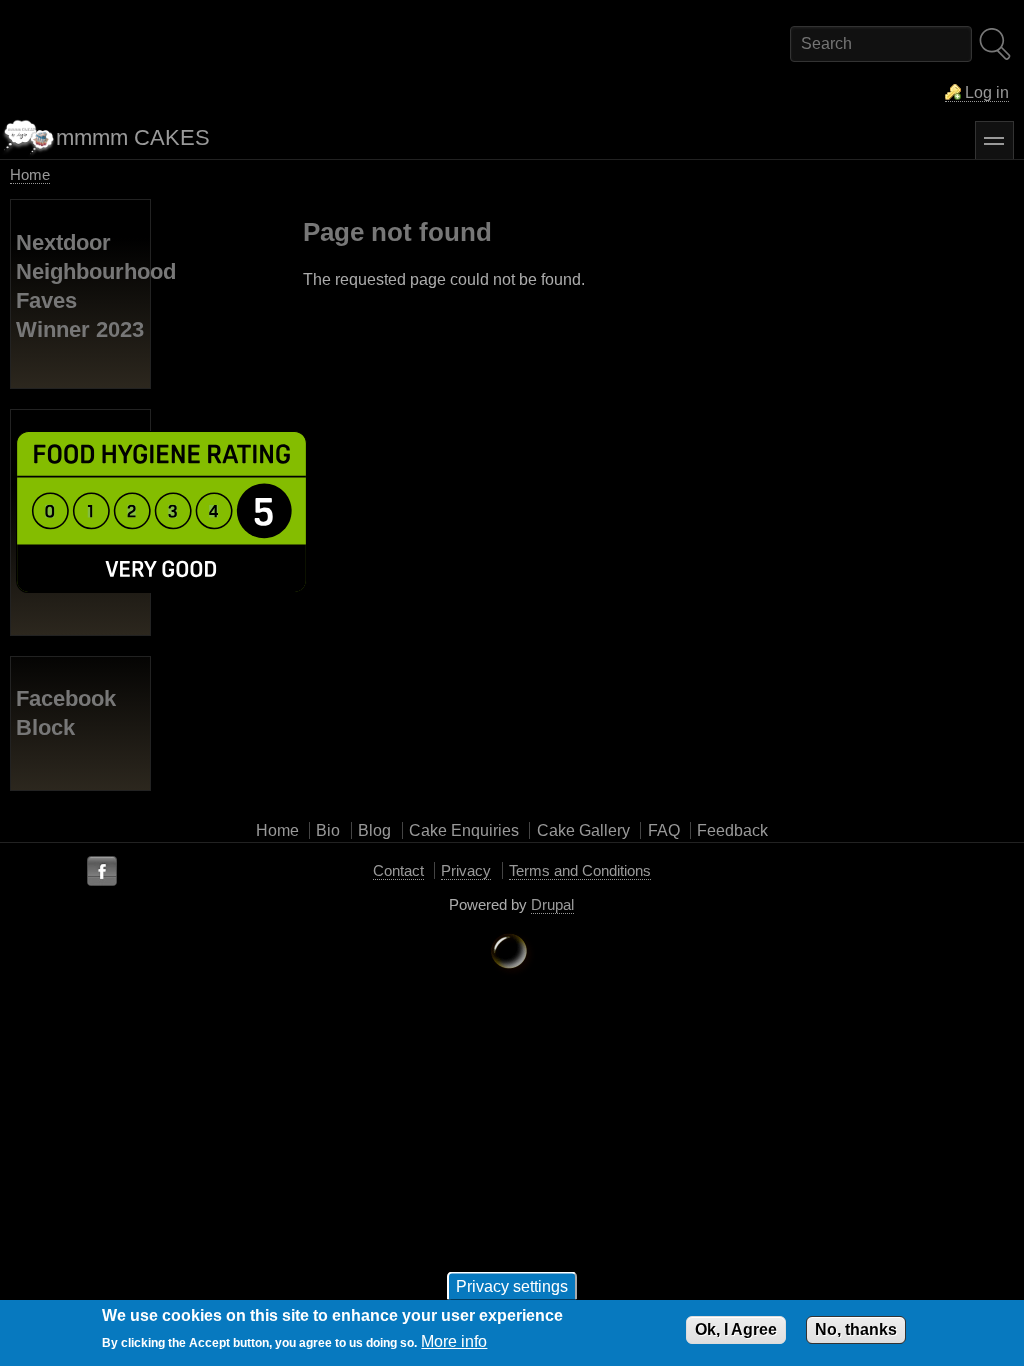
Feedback (732, 830)
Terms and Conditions (580, 870)
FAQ (664, 830)
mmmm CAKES (133, 137)
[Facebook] (102, 872)
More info (454, 1341)
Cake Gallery (583, 830)
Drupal (552, 904)
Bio (328, 830)
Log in (987, 92)
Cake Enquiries (464, 830)
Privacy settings (512, 1285)
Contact (398, 870)
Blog (374, 830)
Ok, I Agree (736, 1329)
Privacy (466, 870)
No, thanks (856, 1329)
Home (30, 174)
